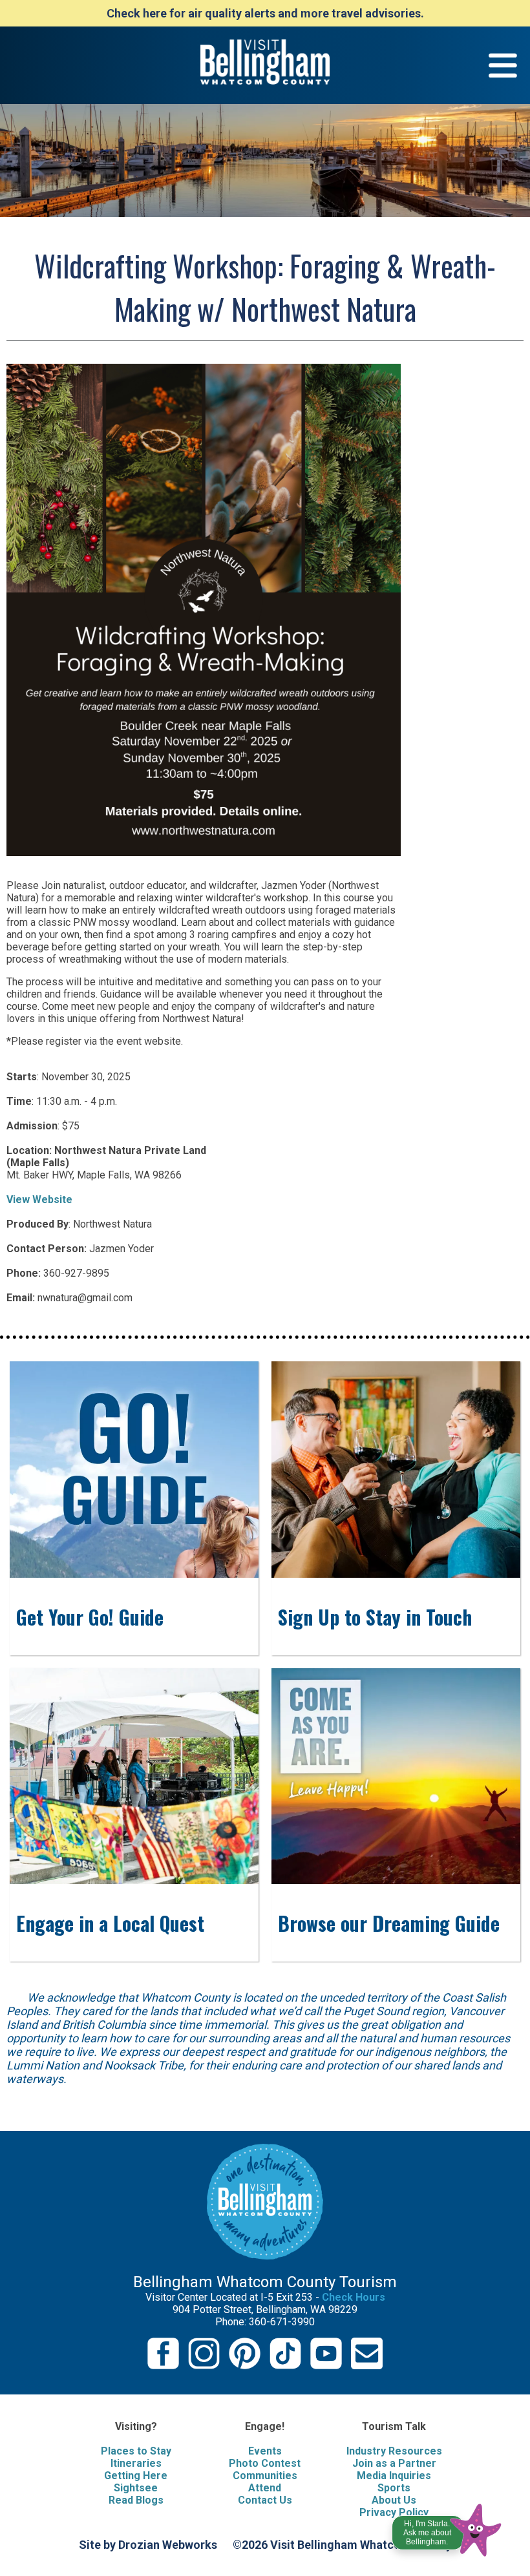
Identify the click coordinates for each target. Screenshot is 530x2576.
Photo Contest (265, 2463)
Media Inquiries (394, 2476)
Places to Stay (136, 2451)
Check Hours (354, 2297)
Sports (394, 2488)
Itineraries (136, 2463)
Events (265, 2451)
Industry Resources (394, 2451)
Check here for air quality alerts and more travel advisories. (265, 13)
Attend (265, 2488)
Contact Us (265, 2500)
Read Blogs (136, 2500)
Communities (265, 2476)
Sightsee (136, 2488)
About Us (394, 2500)
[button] (448, 2527)
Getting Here (136, 2476)
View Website (39, 1199)
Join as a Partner (394, 2463)
